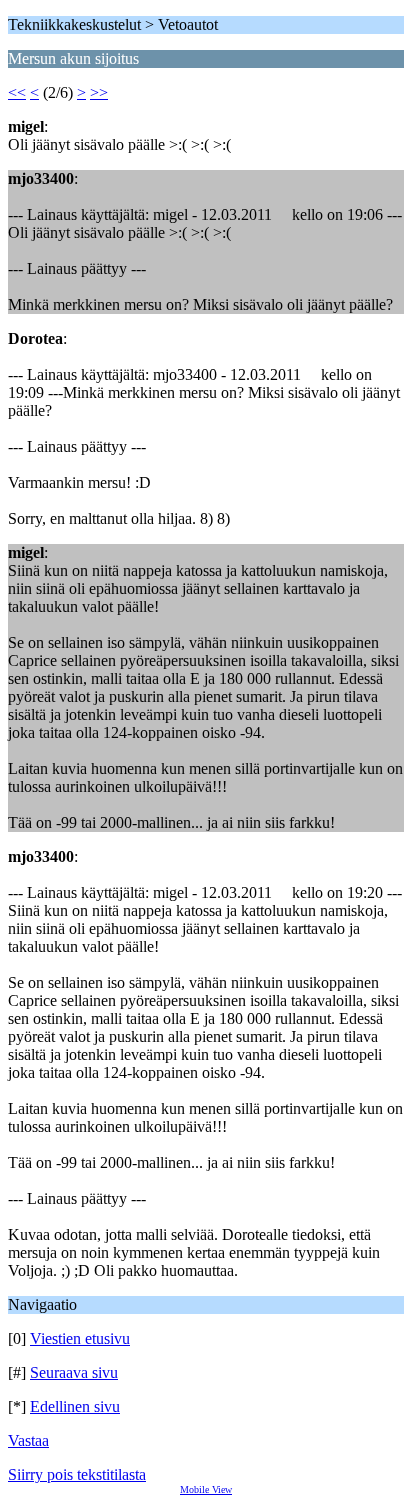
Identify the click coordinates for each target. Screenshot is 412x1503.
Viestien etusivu (80, 1338)
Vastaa (28, 1440)
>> (99, 92)
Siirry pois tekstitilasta (77, 1474)
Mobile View (206, 1489)
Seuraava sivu (74, 1372)
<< (17, 92)
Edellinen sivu (75, 1406)
